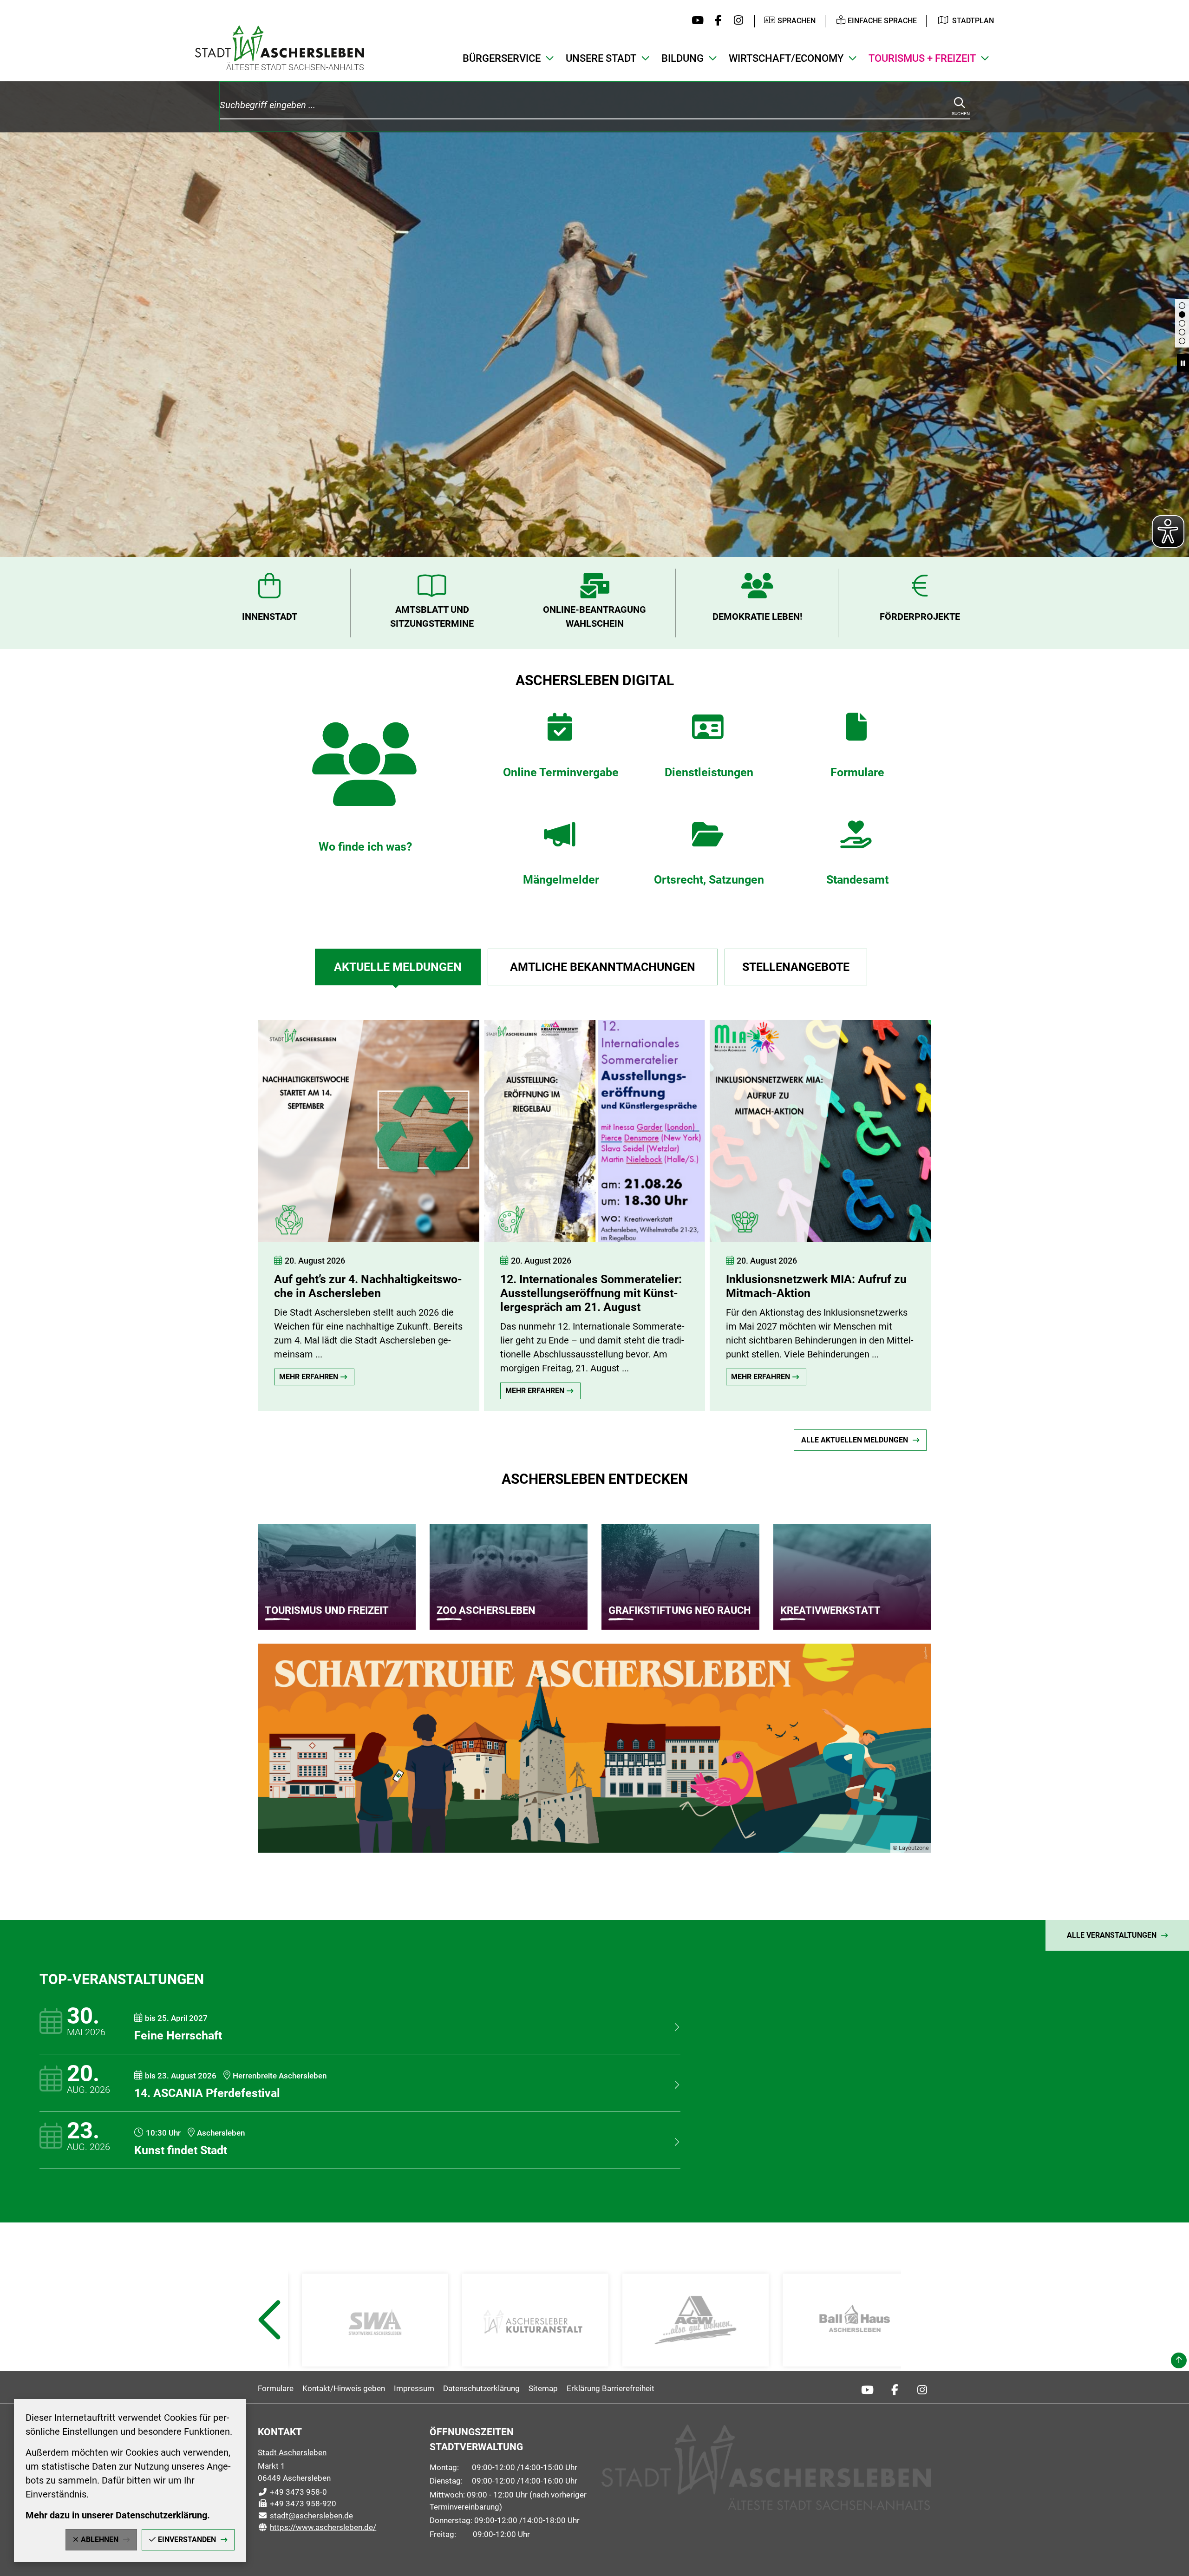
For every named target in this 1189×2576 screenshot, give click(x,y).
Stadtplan (973, 21)
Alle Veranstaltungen (1112, 1935)
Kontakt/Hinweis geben (344, 2388)
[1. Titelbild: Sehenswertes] (1182, 306)
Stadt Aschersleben (292, 2452)
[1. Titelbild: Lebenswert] (1182, 323)
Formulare (276, 2388)
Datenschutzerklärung (481, 2388)
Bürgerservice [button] (502, 58)
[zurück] (202, 1206)
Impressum (414, 2388)
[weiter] (987, 1206)
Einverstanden (187, 2540)
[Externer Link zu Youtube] (696, 21)
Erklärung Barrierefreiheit (611, 2388)
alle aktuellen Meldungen (855, 1440)
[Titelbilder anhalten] (1183, 363)
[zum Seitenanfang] (1179, 2360)
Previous (269, 2343)
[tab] (398, 967)
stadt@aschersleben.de (305, 2516)
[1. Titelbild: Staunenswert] (1182, 332)
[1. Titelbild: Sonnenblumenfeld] (1182, 341)
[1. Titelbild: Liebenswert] (1182, 315)
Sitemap (543, 2388)
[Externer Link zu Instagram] (736, 21)
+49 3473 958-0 (292, 2492)
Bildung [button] (683, 58)
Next (921, 2343)
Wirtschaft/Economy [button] (786, 58)
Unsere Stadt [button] (601, 58)
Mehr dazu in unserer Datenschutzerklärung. (118, 2515)
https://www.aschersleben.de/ (317, 2527)
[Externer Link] (375, 2320)
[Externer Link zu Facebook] (716, 21)
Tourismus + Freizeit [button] (922, 58)
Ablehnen (100, 2540)
